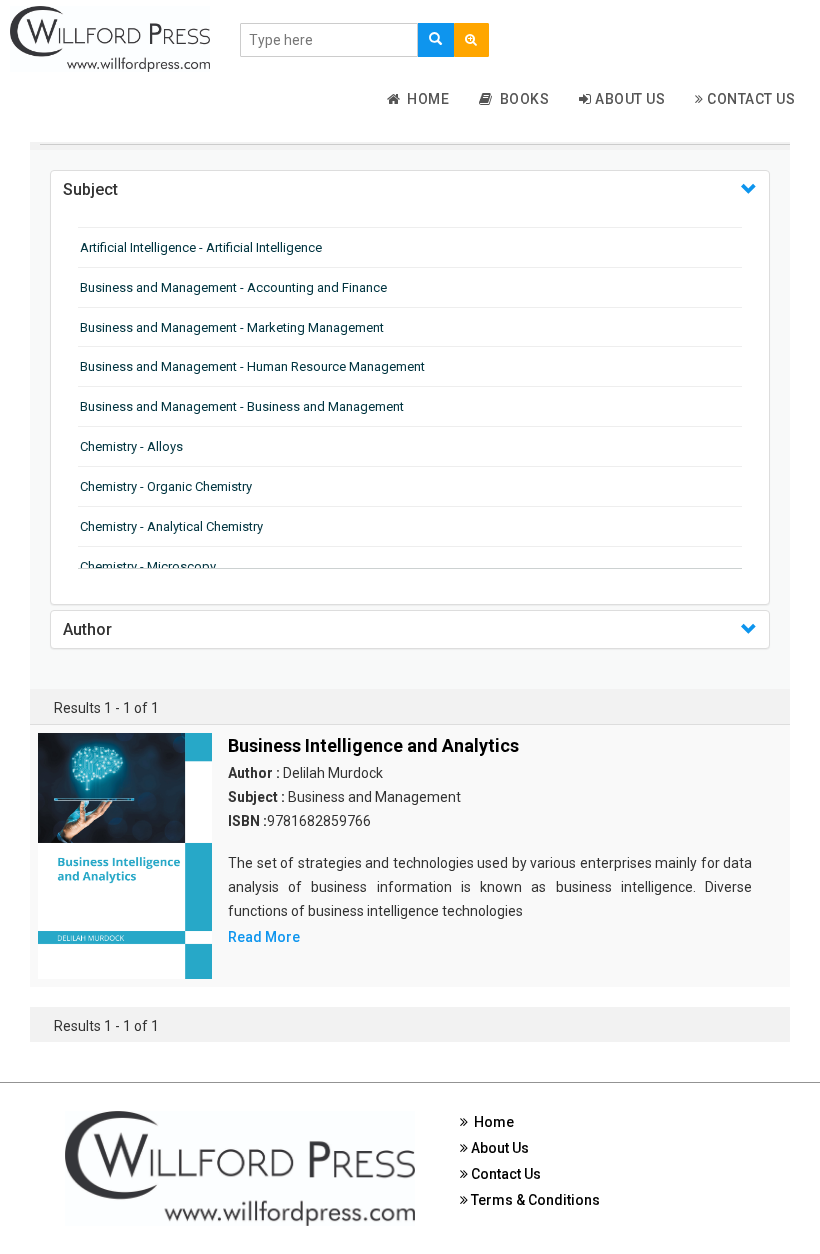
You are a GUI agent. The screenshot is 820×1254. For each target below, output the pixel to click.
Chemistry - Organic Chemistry (166, 486)
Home (424, 99)
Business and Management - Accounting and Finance (233, 287)
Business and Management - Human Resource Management (252, 366)
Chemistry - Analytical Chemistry (171, 526)
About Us (629, 99)
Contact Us (750, 99)
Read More (264, 937)
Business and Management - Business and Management (242, 406)
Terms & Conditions (534, 1200)
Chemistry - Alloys (131, 446)
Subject (90, 189)
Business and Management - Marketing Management (232, 327)
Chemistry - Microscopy (148, 566)
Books (521, 99)
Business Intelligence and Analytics (373, 745)
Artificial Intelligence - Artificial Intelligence (201, 247)
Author (87, 629)
